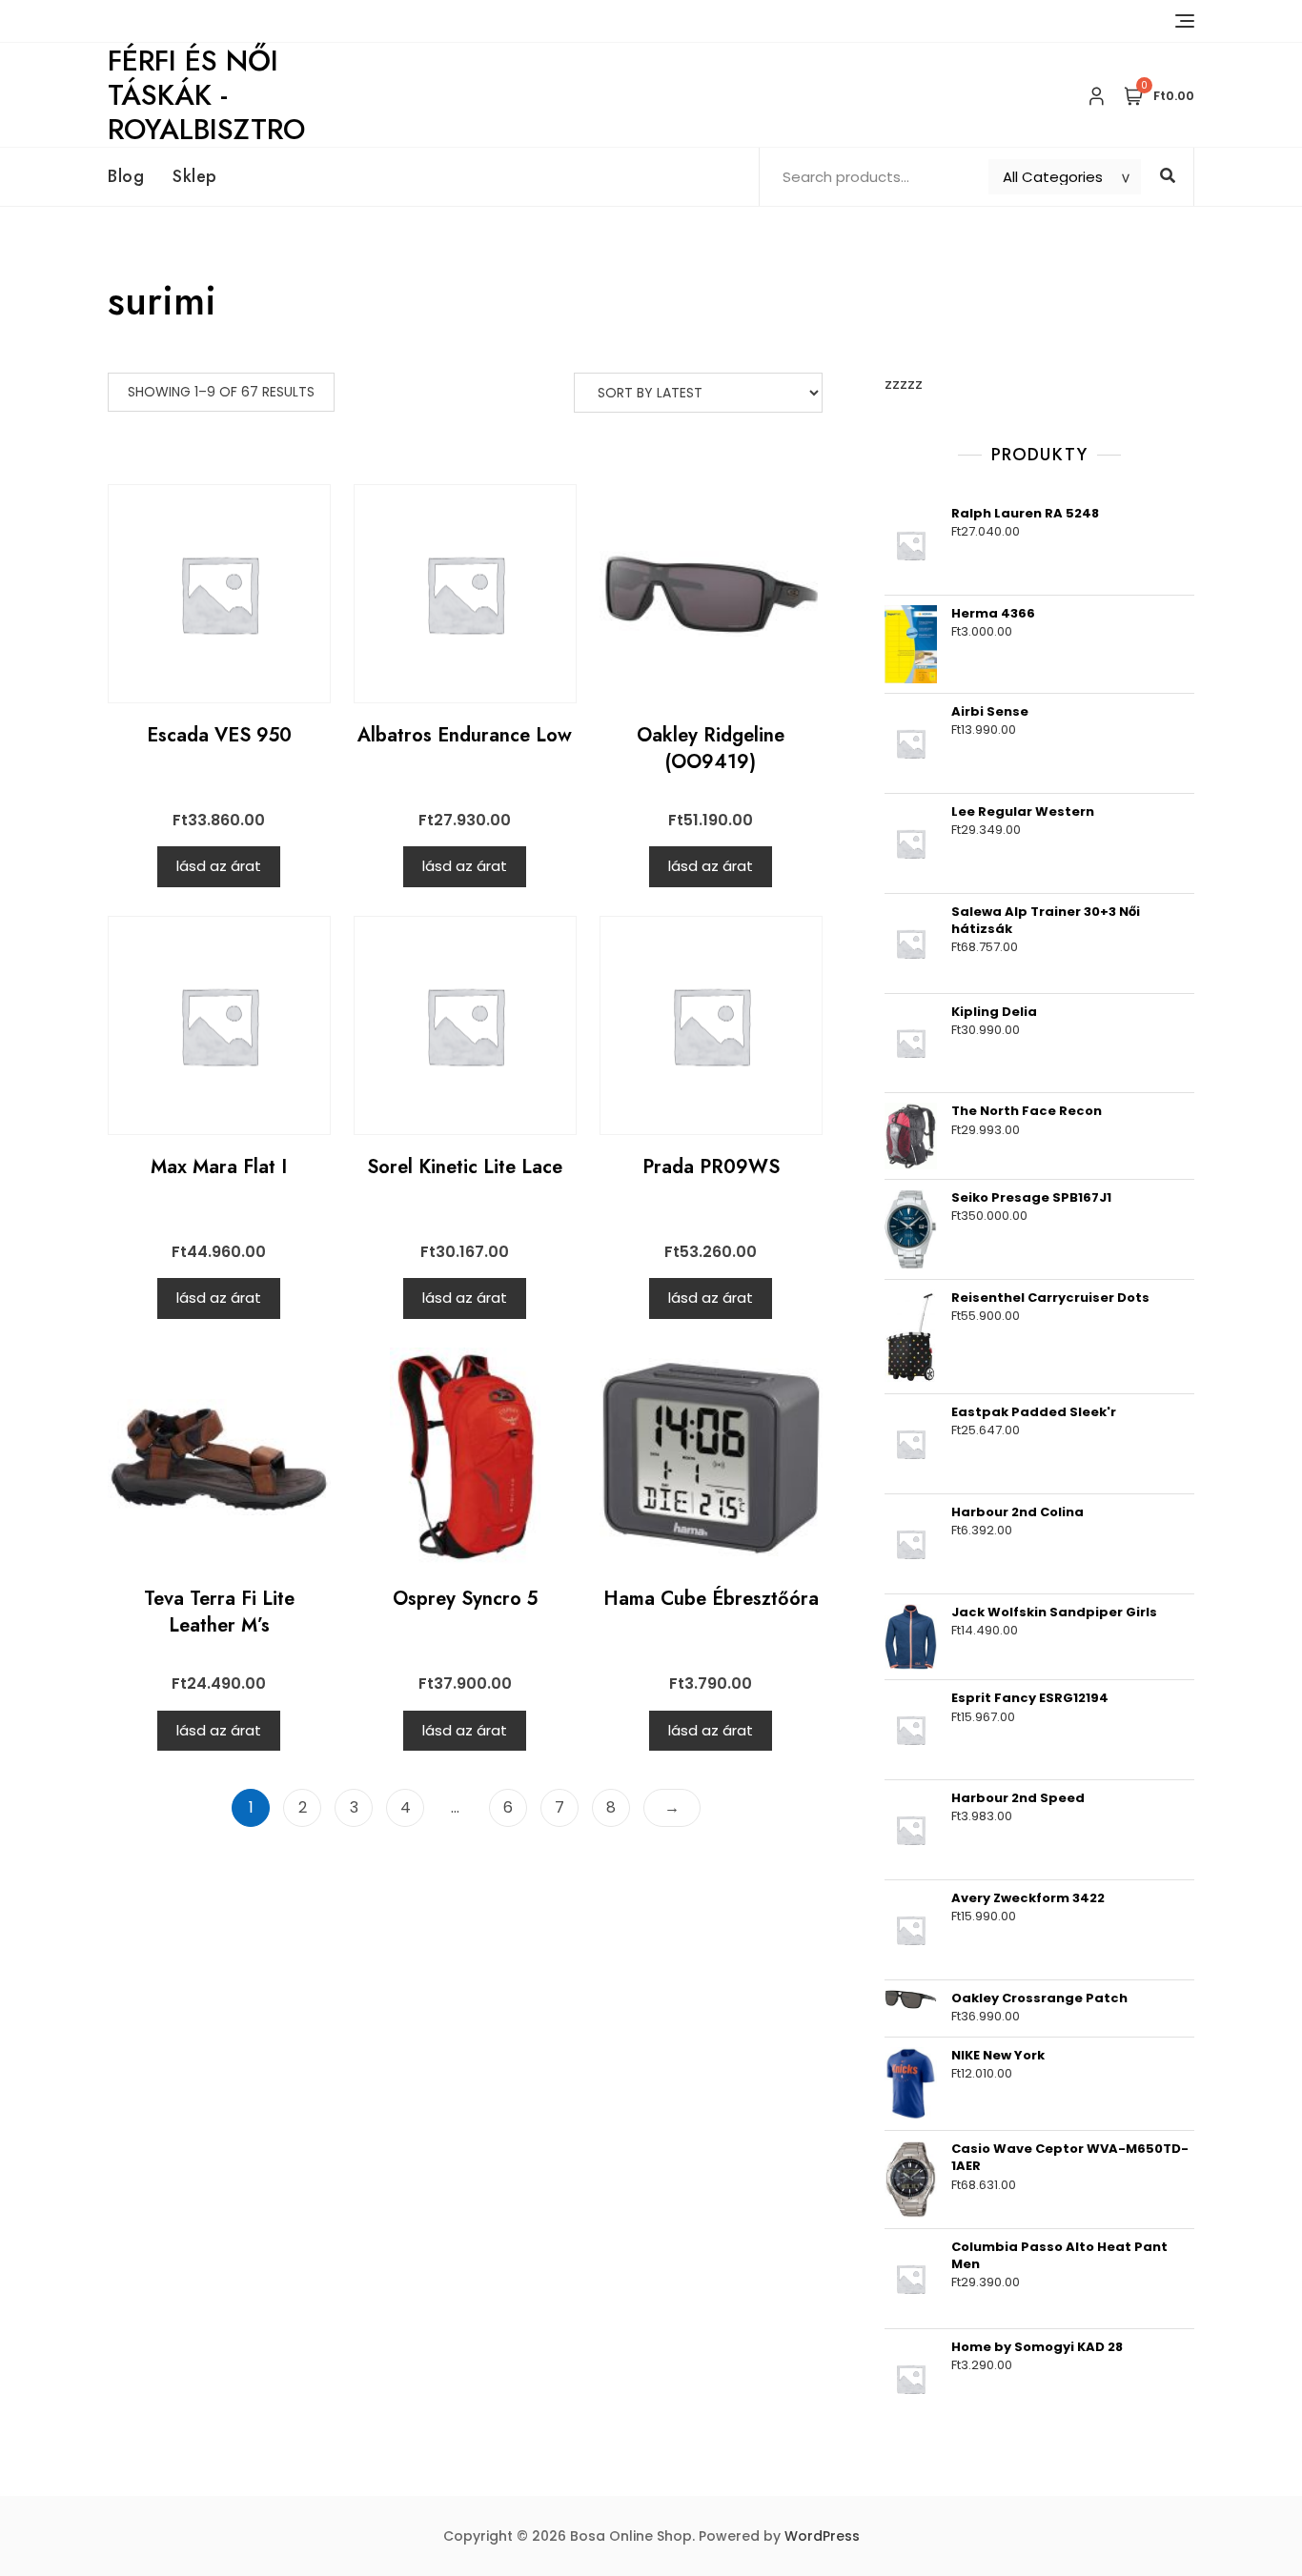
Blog (126, 176)
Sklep (195, 176)
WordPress (822, 2536)
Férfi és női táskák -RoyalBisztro (206, 95)
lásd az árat (219, 866)
